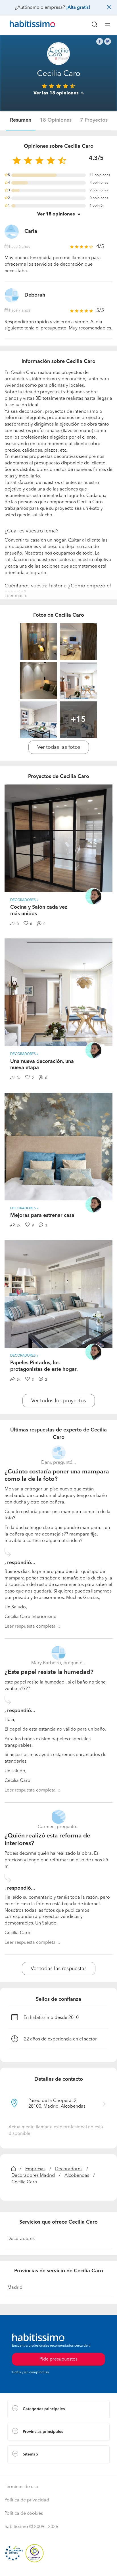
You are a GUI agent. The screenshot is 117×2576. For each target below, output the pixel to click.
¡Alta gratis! (78, 8)
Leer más (14, 596)
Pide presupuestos (58, 2566)
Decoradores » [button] (24, 900)
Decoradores (69, 2169)
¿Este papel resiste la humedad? (49, 1672)
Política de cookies (24, 2514)
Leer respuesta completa (30, 1627)
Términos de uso (21, 2487)
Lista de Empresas (26, 2469)
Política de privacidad (27, 2500)
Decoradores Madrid (33, 2176)
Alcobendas (77, 2176)
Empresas (35, 2169)
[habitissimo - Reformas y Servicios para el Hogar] (26, 25)
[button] (58, 2409)
